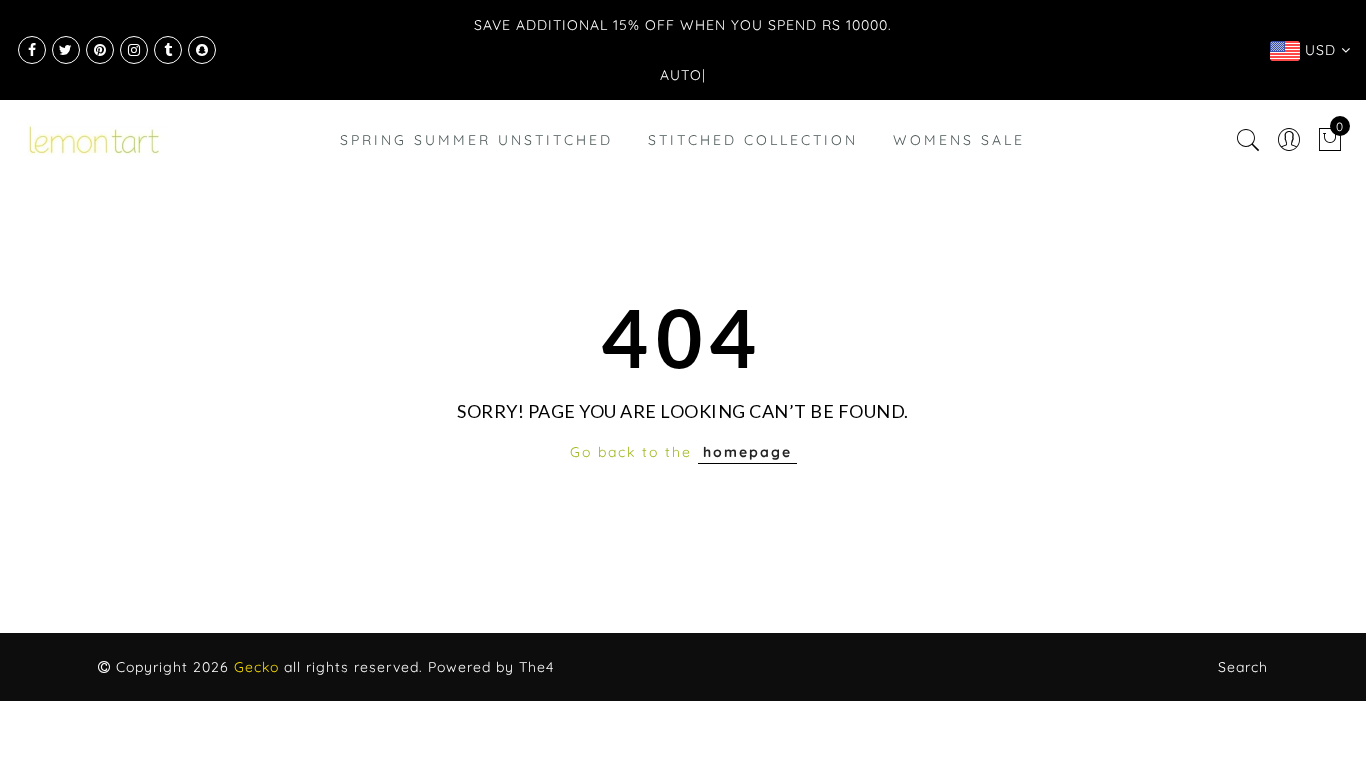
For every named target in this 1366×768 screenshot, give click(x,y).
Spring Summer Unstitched (476, 140)
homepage (747, 452)
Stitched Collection (753, 140)
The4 (536, 667)
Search (1243, 667)
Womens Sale (959, 140)
